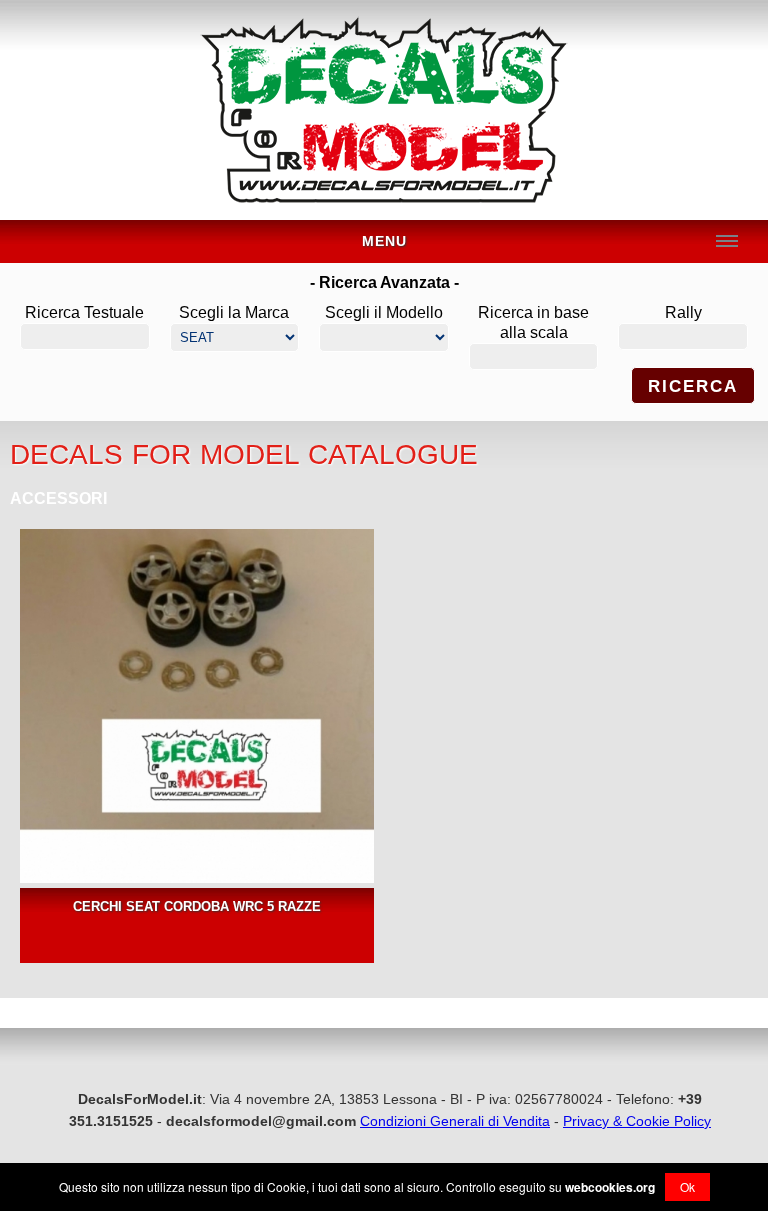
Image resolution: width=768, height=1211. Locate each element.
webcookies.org (610, 1187)
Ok (687, 1186)
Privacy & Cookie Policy (637, 1121)
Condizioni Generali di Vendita (455, 1121)
